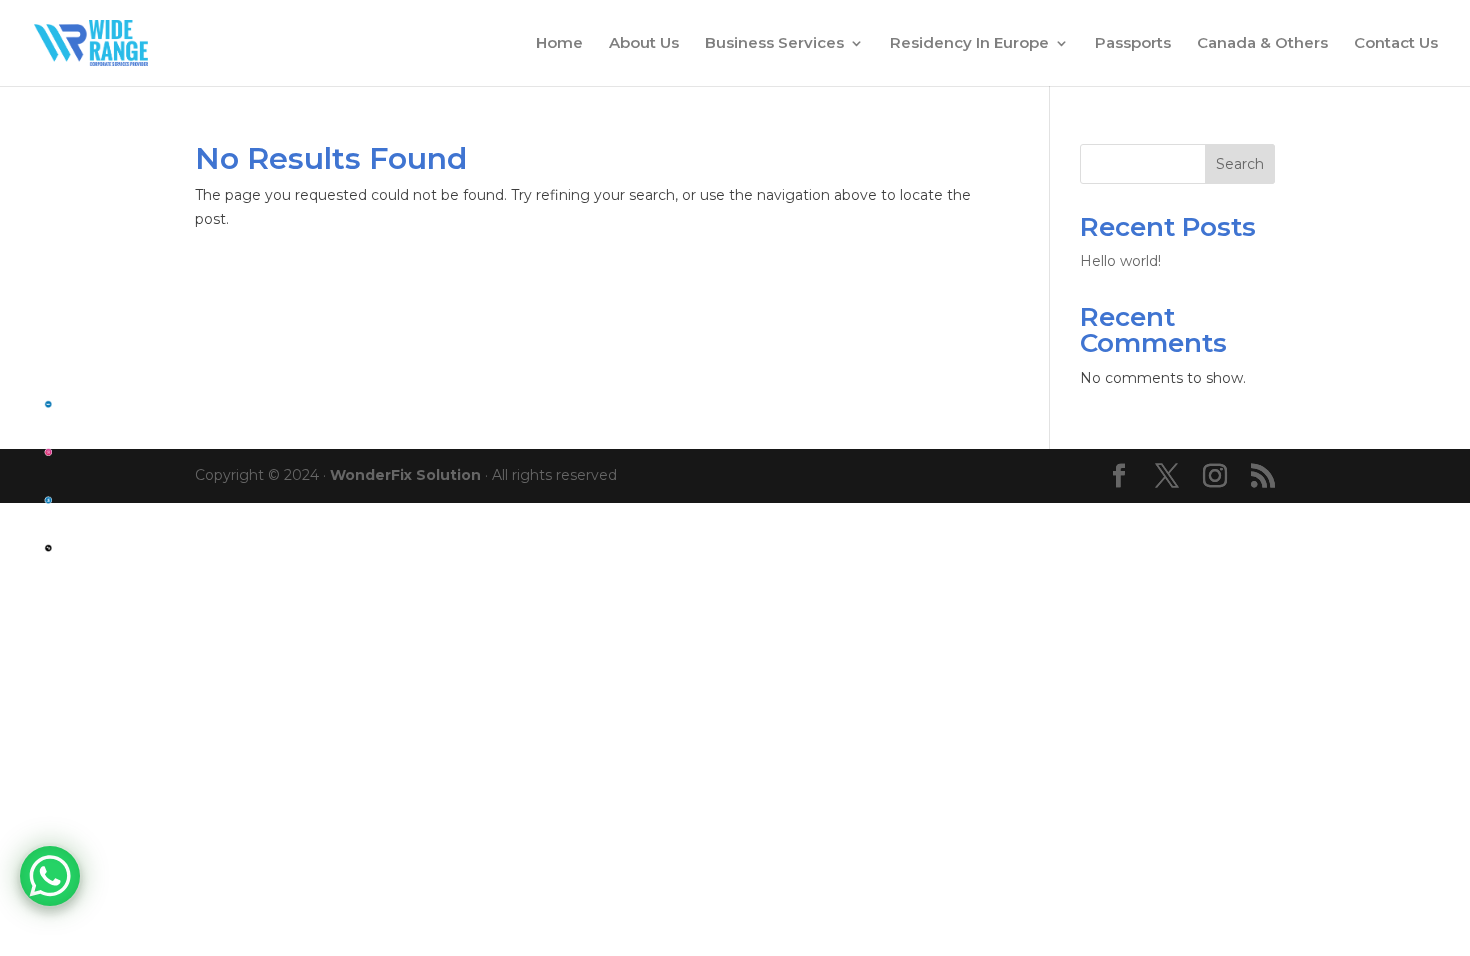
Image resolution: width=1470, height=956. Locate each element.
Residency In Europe (969, 44)
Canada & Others (1262, 44)
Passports (1133, 44)
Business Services (774, 44)
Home (559, 44)
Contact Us (1396, 44)
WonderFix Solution (405, 475)
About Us (644, 44)
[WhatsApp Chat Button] (50, 876)
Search (1240, 164)
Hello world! (1120, 261)
